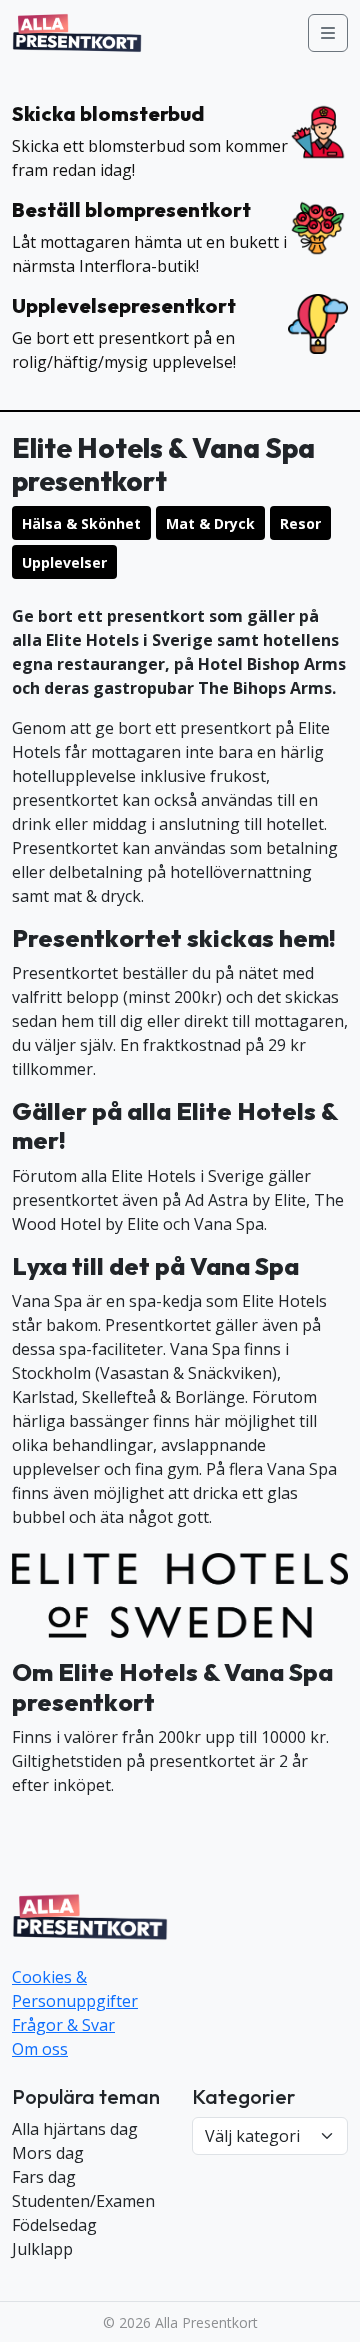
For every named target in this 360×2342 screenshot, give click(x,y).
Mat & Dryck (210, 523)
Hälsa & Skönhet (81, 523)
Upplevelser (64, 562)
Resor (300, 523)
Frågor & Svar (63, 2025)
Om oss (40, 2049)
